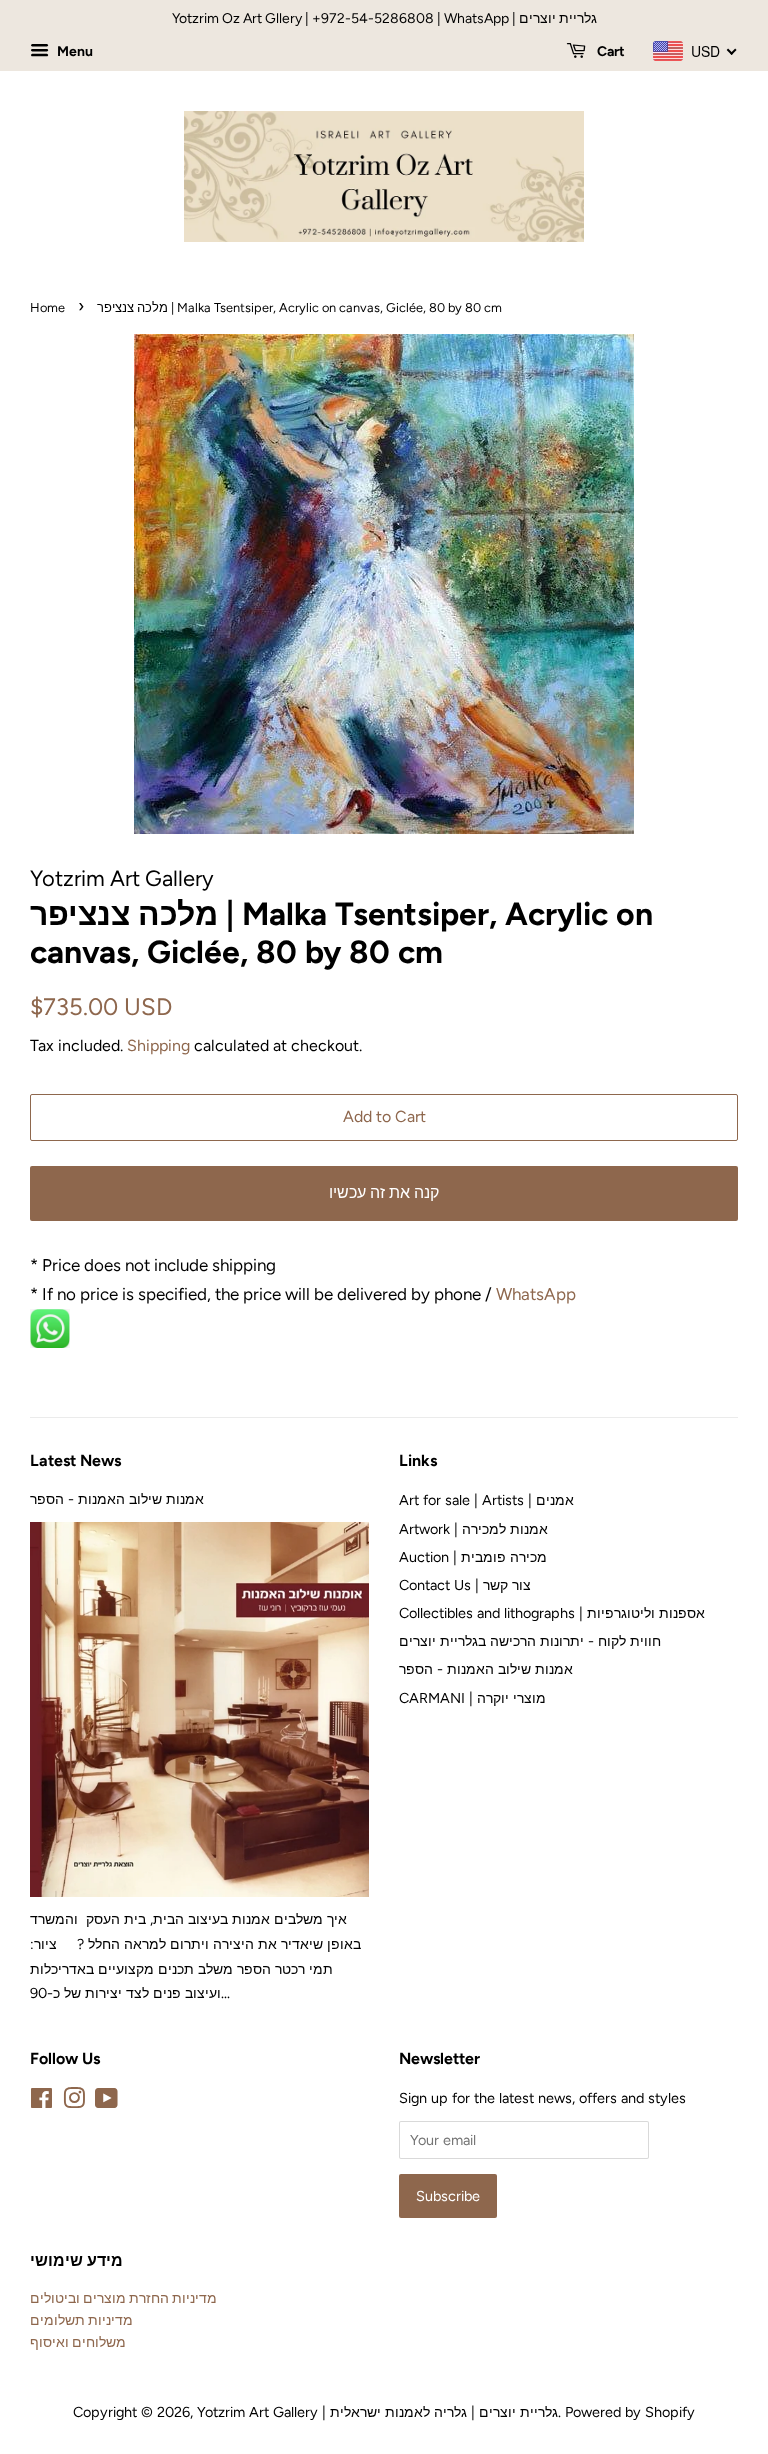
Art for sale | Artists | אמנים (486, 1500)
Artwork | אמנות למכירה (473, 1529)
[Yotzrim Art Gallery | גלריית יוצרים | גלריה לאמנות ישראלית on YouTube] (106, 2102)
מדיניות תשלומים (81, 2320)
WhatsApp (538, 1294)
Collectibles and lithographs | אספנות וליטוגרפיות (552, 1613)
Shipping (158, 1045)
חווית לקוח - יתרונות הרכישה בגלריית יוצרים (530, 1641)
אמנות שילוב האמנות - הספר (117, 1499)
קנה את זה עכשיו (384, 1192)
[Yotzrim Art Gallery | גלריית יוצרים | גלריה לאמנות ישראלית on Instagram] (74, 2102)
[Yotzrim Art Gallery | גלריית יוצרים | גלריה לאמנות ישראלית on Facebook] (41, 2102)
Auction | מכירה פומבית (473, 1557)
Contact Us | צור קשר (465, 1585)
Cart (609, 51)
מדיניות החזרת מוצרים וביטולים (123, 2298)
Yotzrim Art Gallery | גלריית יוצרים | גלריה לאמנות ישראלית (377, 2412)
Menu (73, 51)
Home (47, 307)
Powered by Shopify (630, 2412)
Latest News (75, 1460)
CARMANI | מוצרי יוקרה (472, 1698)
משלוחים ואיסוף (78, 2342)
